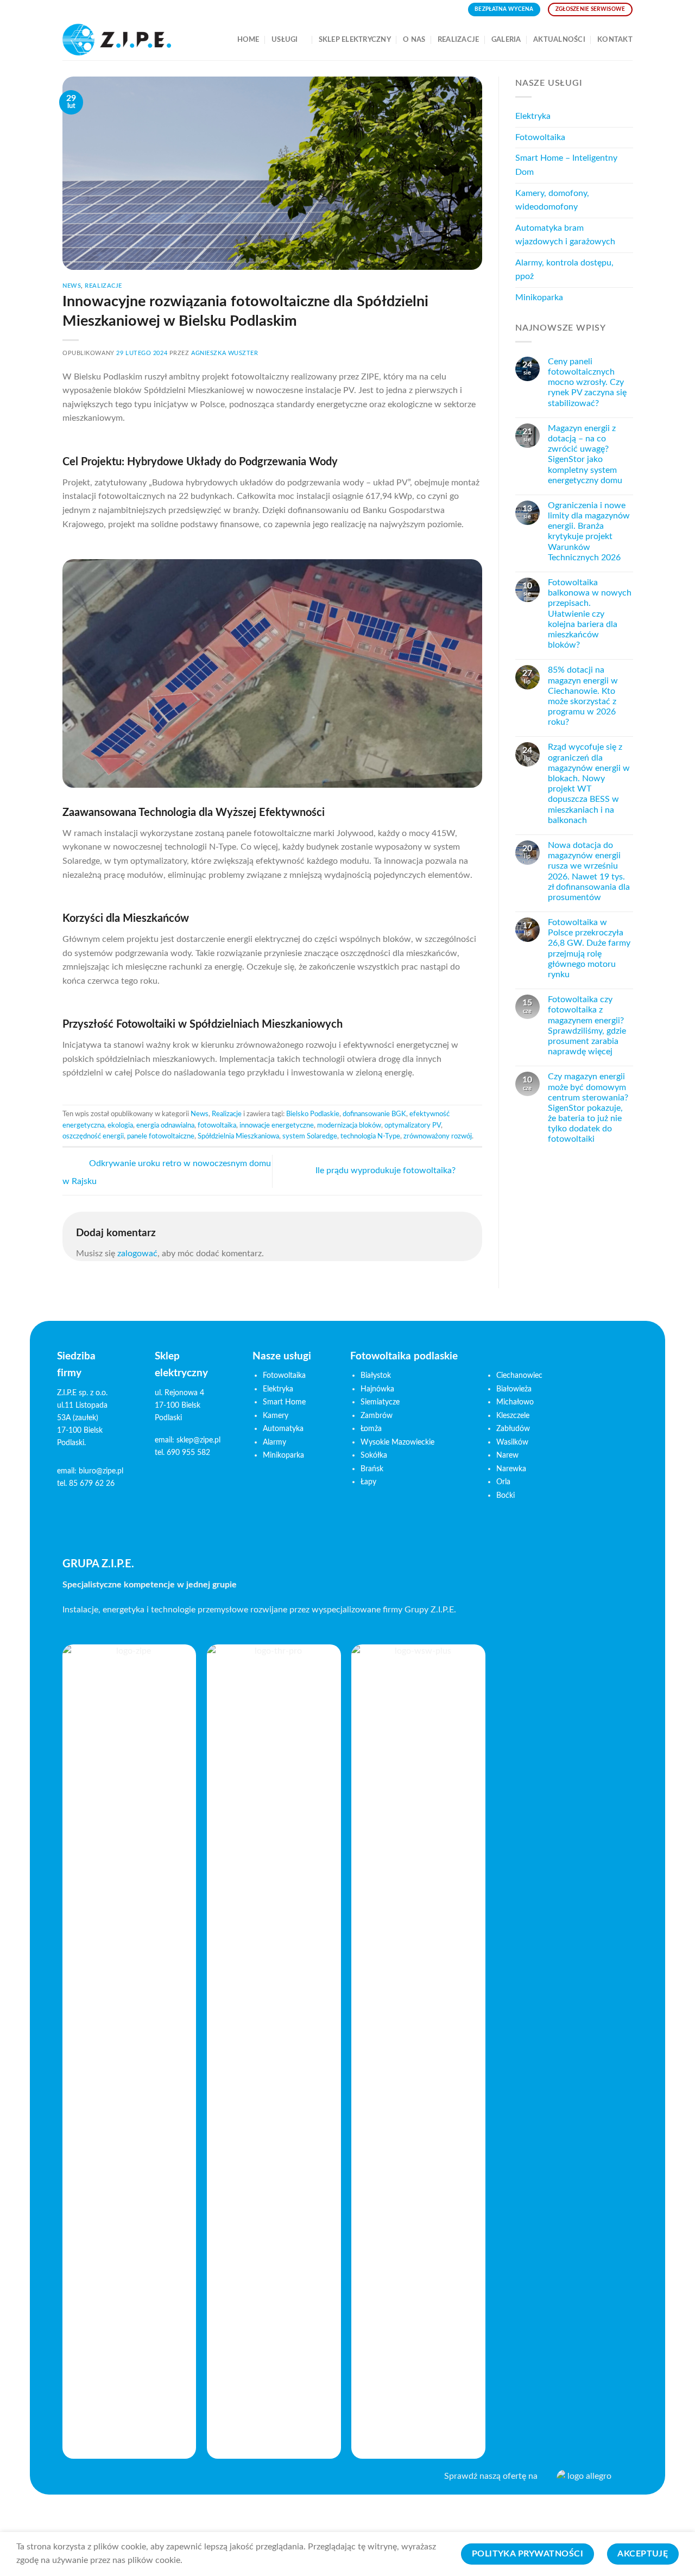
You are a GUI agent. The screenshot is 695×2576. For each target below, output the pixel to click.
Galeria (506, 40)
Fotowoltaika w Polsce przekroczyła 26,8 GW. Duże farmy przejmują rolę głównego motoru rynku (589, 948)
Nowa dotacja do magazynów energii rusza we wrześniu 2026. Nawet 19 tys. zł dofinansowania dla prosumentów (588, 871)
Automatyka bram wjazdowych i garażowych (565, 235)
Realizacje (459, 40)
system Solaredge (310, 1136)
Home (248, 40)
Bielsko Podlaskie (313, 1114)
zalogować (137, 1254)
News (72, 286)
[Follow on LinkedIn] (106, 2479)
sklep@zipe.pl (198, 1440)
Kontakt (615, 40)
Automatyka (283, 1429)
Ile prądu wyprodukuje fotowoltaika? (387, 1170)
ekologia (120, 1125)
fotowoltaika (217, 1125)
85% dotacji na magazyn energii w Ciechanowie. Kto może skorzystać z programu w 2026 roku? (582, 696)
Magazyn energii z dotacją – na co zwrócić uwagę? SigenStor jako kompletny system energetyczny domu (585, 454)
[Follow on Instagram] (88, 2479)
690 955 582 (188, 1452)
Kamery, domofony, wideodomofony (552, 200)
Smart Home (284, 1402)
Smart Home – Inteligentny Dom (566, 165)
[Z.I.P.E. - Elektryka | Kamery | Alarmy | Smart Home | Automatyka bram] (117, 40)
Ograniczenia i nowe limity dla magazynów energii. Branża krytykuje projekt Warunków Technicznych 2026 (588, 531)
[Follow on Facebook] (71, 2479)
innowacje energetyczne (277, 1125)
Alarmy (274, 1442)
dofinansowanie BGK (374, 1114)
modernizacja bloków (349, 1125)
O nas (414, 40)
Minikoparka (539, 298)
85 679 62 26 (92, 1483)
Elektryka (533, 116)
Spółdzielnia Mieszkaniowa (238, 1136)
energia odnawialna (165, 1125)
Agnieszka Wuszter (225, 353)
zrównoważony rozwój (438, 1136)
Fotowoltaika (540, 137)
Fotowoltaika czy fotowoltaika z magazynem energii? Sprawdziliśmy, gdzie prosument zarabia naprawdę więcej (586, 1026)
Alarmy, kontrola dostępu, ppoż (564, 270)
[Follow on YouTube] (122, 2479)
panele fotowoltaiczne (161, 1136)
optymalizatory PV (413, 1125)
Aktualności (559, 40)
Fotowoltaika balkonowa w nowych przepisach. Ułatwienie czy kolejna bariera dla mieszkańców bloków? (589, 614)
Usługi (285, 40)
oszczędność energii (93, 1136)
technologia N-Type (370, 1136)
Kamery (276, 1416)
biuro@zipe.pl (101, 1471)
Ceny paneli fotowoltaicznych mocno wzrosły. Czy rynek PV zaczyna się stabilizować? (587, 382)
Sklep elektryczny (355, 40)
